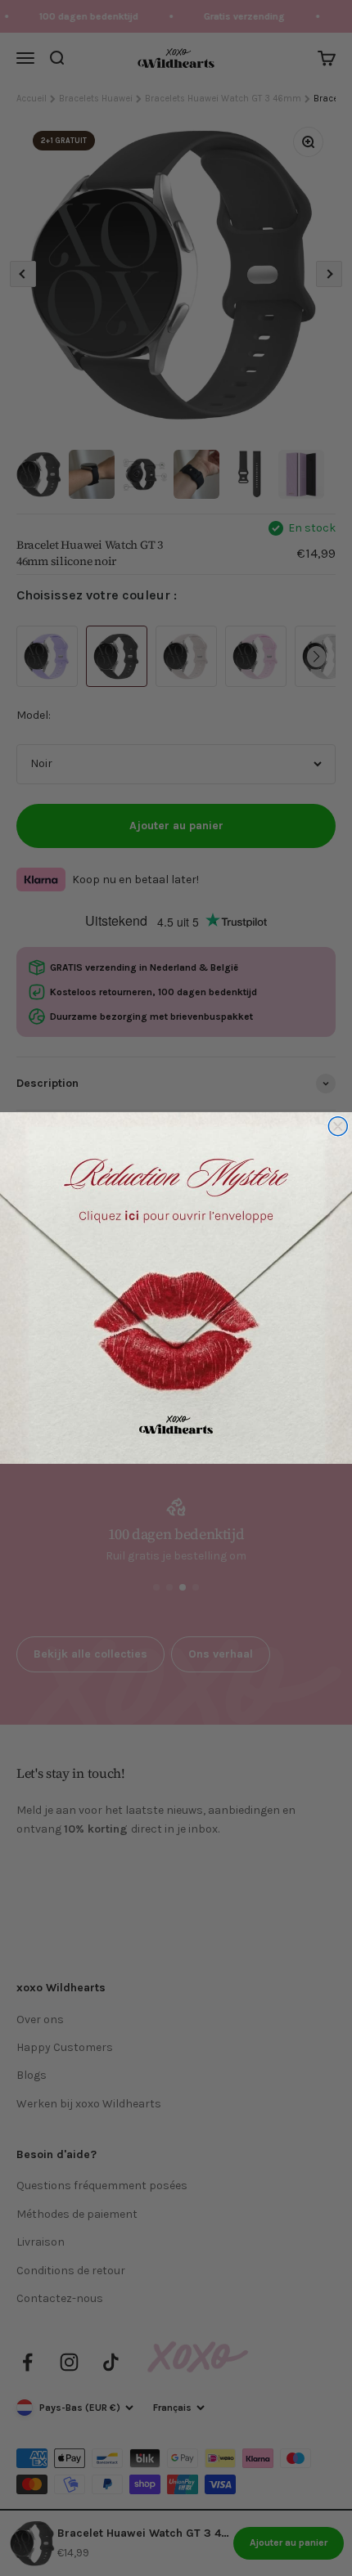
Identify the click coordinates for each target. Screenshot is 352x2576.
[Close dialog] (338, 1126)
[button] (176, 1288)
